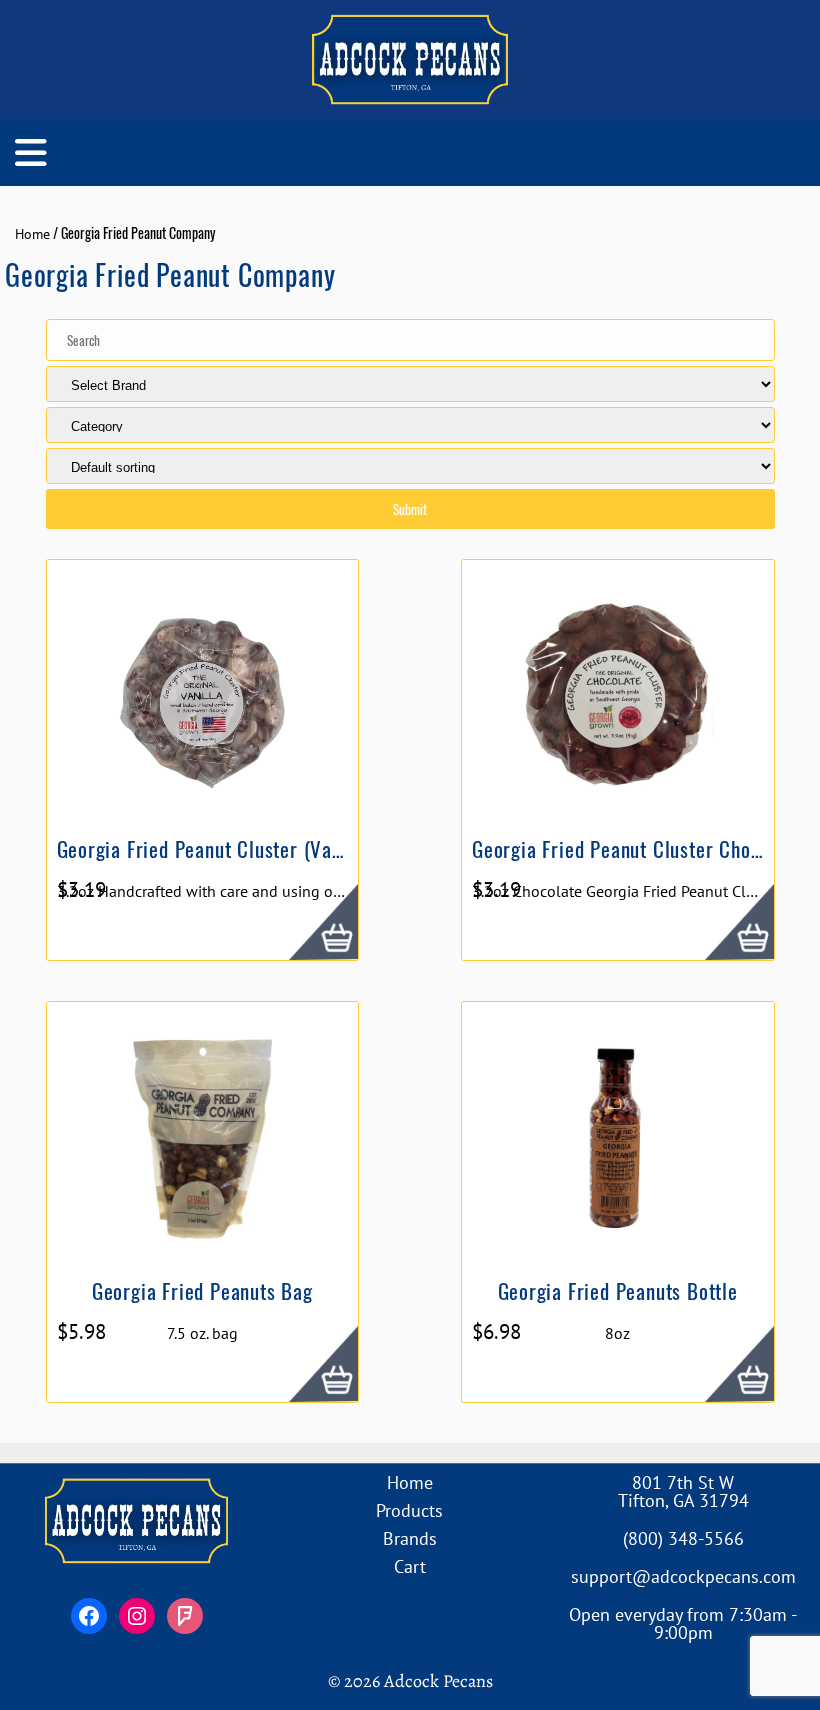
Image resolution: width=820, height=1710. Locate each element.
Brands (410, 1538)
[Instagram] (137, 1616)
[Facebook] (89, 1616)
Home (32, 234)
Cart (410, 1566)
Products (409, 1510)
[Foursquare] (185, 1616)
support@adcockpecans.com (683, 1576)
